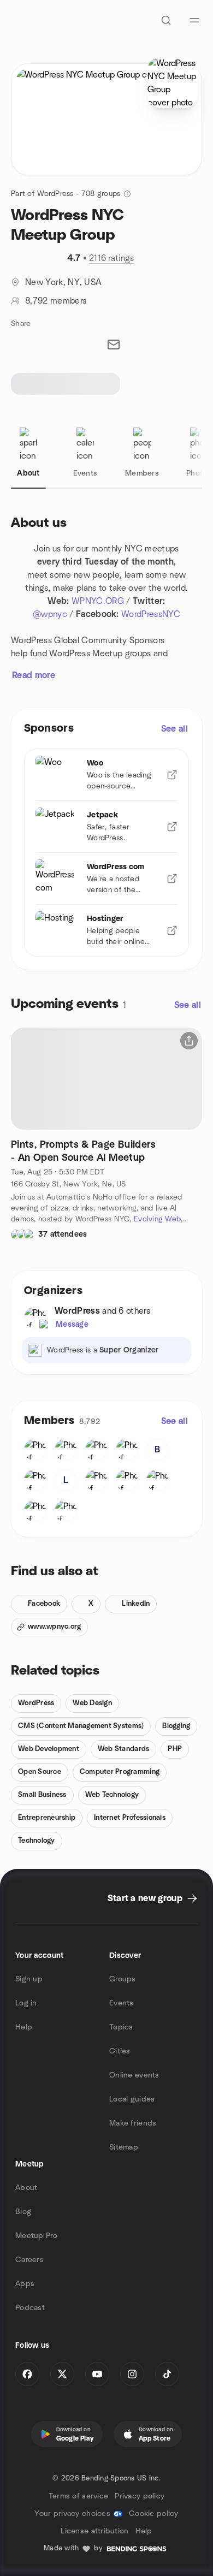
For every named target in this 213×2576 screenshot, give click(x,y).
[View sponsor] (172, 775)
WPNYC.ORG (98, 601)
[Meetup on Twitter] (62, 2374)
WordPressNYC (151, 614)
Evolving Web (157, 1219)
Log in (26, 2003)
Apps (25, 2284)
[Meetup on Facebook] (27, 2374)
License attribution (94, 2531)
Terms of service (78, 2496)
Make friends (133, 2123)
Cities (120, 2051)
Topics (121, 2027)
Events (122, 2003)
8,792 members (56, 301)
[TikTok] (167, 2374)
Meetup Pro (36, 2236)
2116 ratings (112, 258)
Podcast (30, 2308)
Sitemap (124, 2147)
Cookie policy (154, 2514)
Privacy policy (140, 2496)
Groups (123, 1979)
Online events (134, 2075)
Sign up (29, 1979)
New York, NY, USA (63, 282)
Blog (23, 2212)
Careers (29, 2260)
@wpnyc (50, 614)
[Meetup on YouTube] (97, 2374)
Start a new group (145, 1898)
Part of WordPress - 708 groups (66, 194)
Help (24, 2027)
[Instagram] (132, 2374)
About (26, 2188)
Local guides (132, 2099)
